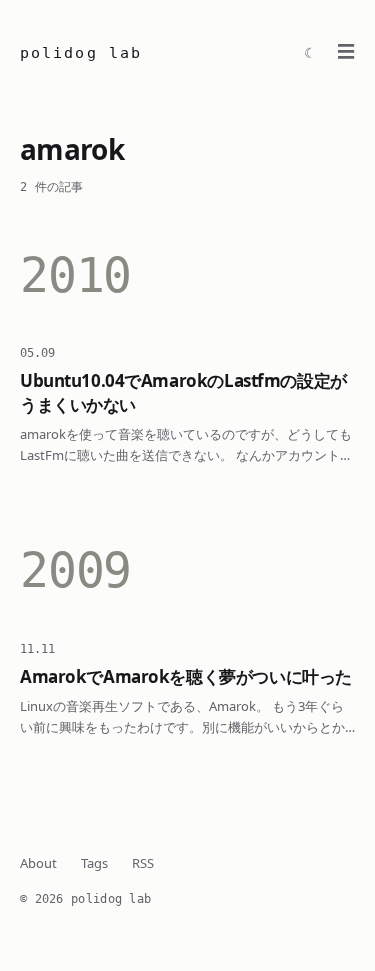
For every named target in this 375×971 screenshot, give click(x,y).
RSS (143, 863)
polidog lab (81, 53)
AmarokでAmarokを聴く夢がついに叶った (186, 676)
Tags (94, 863)
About (38, 863)
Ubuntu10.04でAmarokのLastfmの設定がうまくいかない (183, 392)
